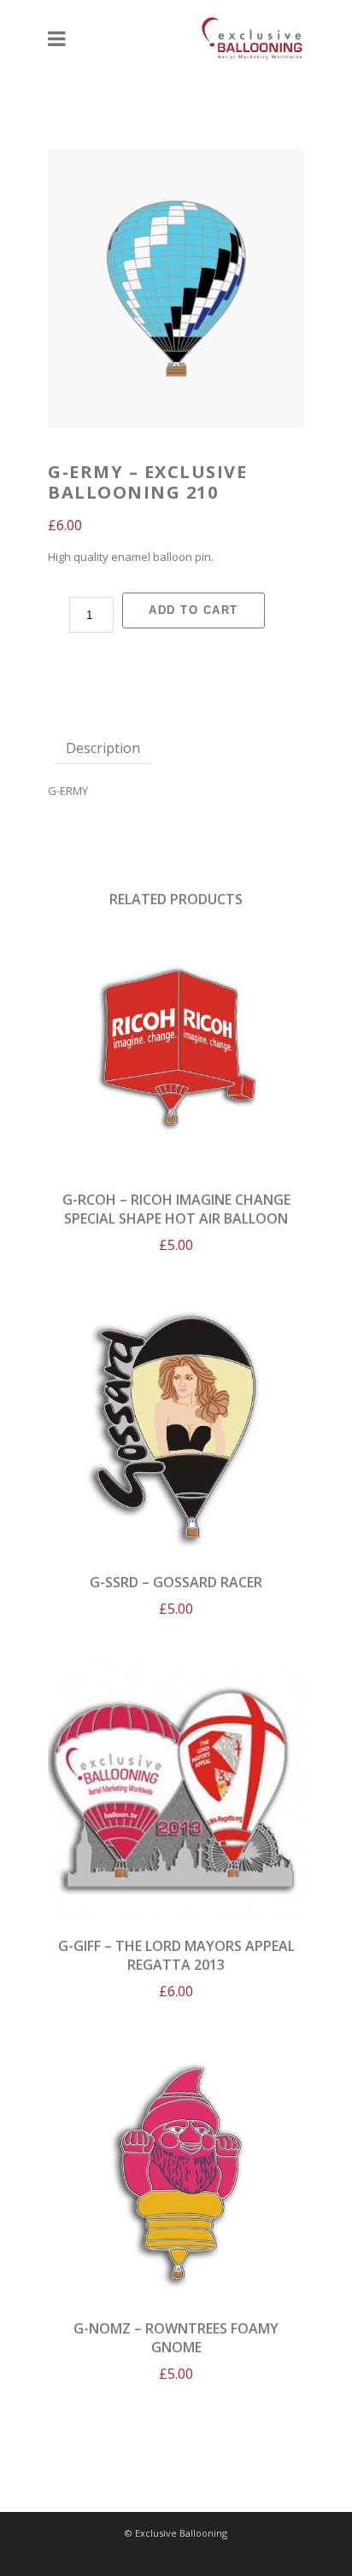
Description (103, 748)
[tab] (103, 748)
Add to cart (194, 610)
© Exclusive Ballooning (176, 2533)
